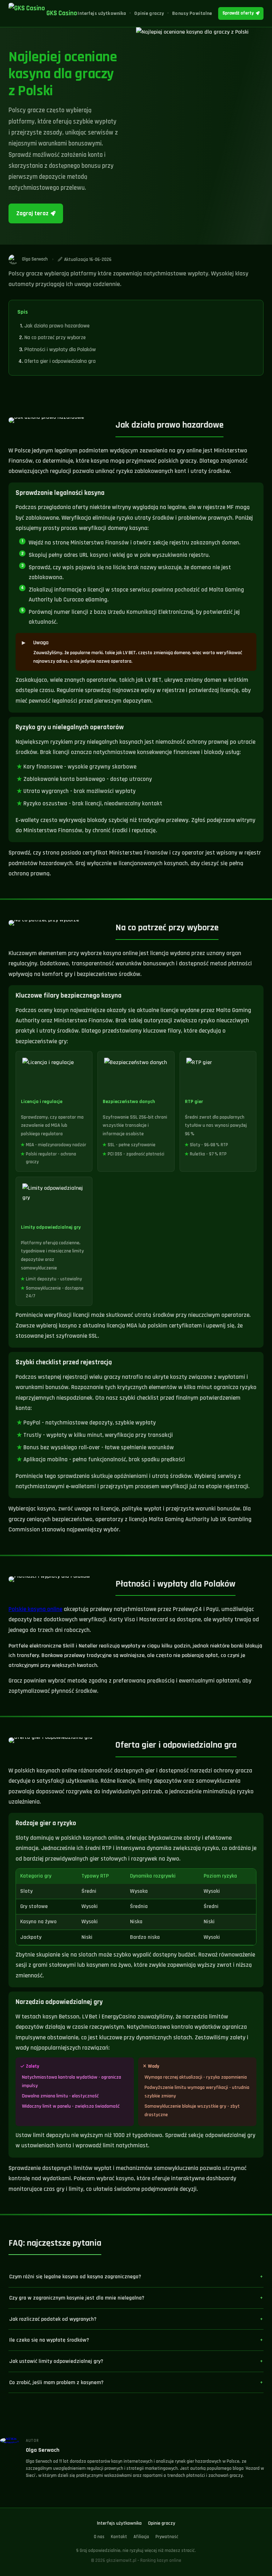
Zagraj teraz (32, 213)
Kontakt (119, 2537)
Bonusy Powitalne (192, 13)
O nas (99, 2537)
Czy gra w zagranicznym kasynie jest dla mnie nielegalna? (77, 2298)
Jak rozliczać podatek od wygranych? (53, 2319)
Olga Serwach (43, 2450)
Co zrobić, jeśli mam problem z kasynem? (56, 2382)
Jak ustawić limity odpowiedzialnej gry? (56, 2361)
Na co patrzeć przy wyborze (55, 338)
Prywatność (167, 2537)
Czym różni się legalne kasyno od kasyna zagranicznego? (75, 2277)
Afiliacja (141, 2537)
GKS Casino (62, 13)
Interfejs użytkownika (102, 13)
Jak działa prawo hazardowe (57, 326)
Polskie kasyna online (35, 1609)
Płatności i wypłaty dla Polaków (60, 350)
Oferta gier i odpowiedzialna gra (60, 361)
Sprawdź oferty (238, 13)
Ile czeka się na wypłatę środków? (49, 2340)
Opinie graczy (149, 13)
